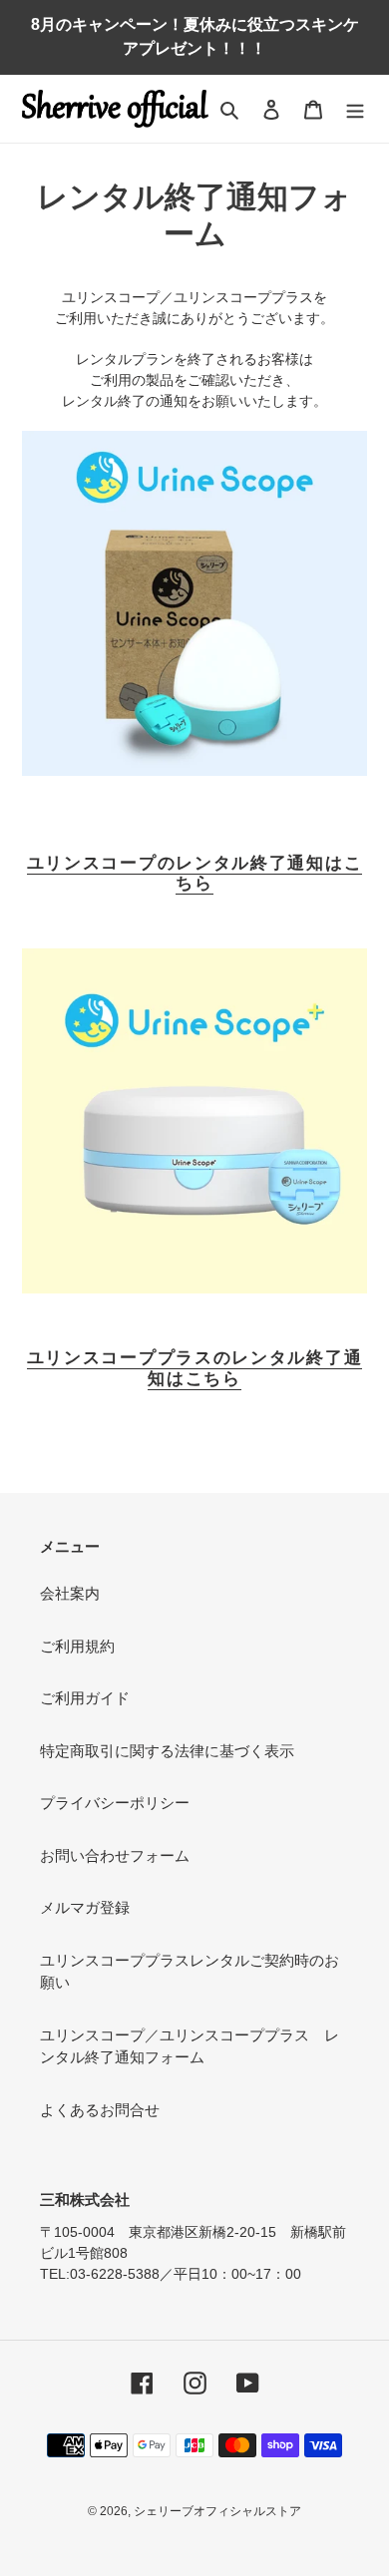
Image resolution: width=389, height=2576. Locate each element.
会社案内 (70, 1593)
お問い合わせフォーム (115, 1855)
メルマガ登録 (85, 1907)
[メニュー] (355, 109)
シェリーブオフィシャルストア (217, 2511)
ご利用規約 (77, 1646)
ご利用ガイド (85, 1698)
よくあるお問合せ (100, 2110)
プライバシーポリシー (115, 1803)
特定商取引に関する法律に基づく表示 (167, 1751)
